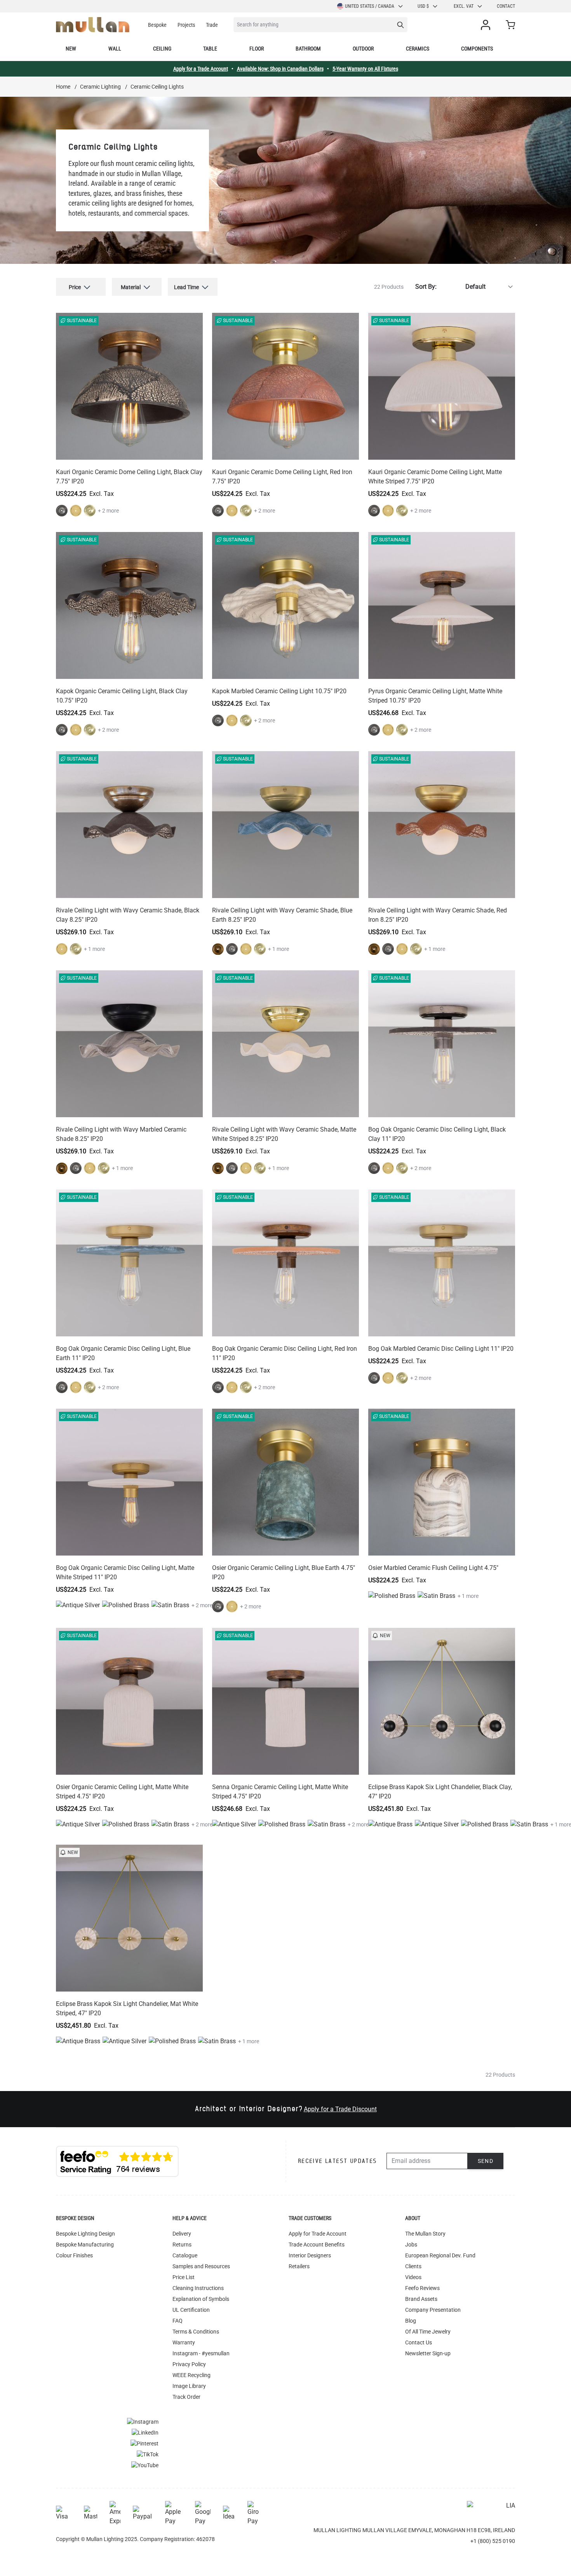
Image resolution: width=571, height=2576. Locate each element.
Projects (186, 25)
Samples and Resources (201, 2266)
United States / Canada (370, 6)
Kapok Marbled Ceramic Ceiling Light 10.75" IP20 (279, 691)
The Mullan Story (425, 2234)
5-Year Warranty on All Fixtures (365, 69)
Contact (506, 6)
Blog (411, 2321)
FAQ (178, 2321)
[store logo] (93, 25)
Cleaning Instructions (198, 2288)
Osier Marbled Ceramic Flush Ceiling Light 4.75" (433, 1568)
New (71, 49)
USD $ (423, 6)
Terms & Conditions (196, 2332)
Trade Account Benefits (317, 2245)
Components (477, 49)
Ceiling (162, 49)
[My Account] (487, 25)
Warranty (184, 2342)
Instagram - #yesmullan (201, 2353)
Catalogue (185, 2255)
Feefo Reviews (422, 2288)
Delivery (182, 2234)
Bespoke (157, 25)
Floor (257, 49)
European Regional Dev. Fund (440, 2255)
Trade (212, 25)
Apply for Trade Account (318, 2234)
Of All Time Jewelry (428, 2332)
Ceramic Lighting (100, 87)
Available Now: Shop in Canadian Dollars (280, 69)
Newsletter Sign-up (428, 2353)
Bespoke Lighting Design (85, 2234)
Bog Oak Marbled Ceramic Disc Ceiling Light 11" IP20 (441, 1349)
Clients (413, 2266)
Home (63, 87)
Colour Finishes (74, 2255)
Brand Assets (421, 2299)
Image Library (189, 2386)
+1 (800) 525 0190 (493, 2541)
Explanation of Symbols (201, 2299)
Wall (115, 49)
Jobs (411, 2245)
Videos (413, 2277)
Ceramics (418, 49)
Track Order (186, 2397)
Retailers (299, 2266)
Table (210, 49)
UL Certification (191, 2310)
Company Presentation (433, 2310)
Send (486, 2161)
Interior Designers (310, 2255)
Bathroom (308, 49)
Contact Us (419, 2342)
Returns (182, 2245)
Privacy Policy (189, 2364)
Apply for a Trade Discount (340, 2109)
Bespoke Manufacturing (85, 2245)
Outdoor (363, 49)
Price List (184, 2277)
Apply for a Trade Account (201, 69)
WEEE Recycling (191, 2375)
